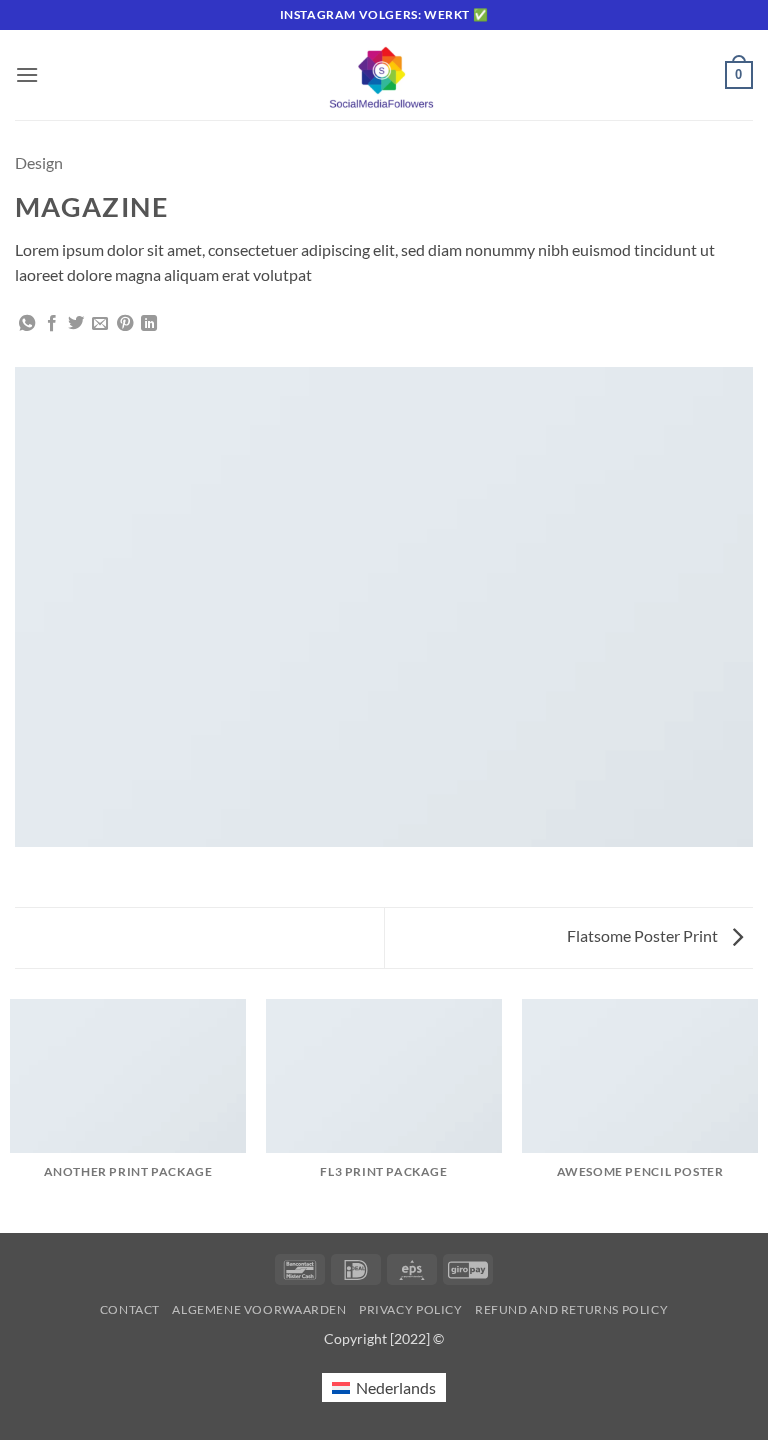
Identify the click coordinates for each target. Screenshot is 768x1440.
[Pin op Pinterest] (125, 324)
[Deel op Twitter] (76, 324)
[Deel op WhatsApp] (27, 324)
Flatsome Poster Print (644, 935)
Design (39, 162)
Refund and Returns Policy (571, 1309)
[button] (27, 74)
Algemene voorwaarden (259, 1309)
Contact (130, 1309)
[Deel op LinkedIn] (149, 324)
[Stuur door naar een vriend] (100, 324)
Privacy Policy (411, 1309)
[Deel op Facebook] (52, 324)
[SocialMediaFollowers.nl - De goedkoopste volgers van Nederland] (384, 75)
